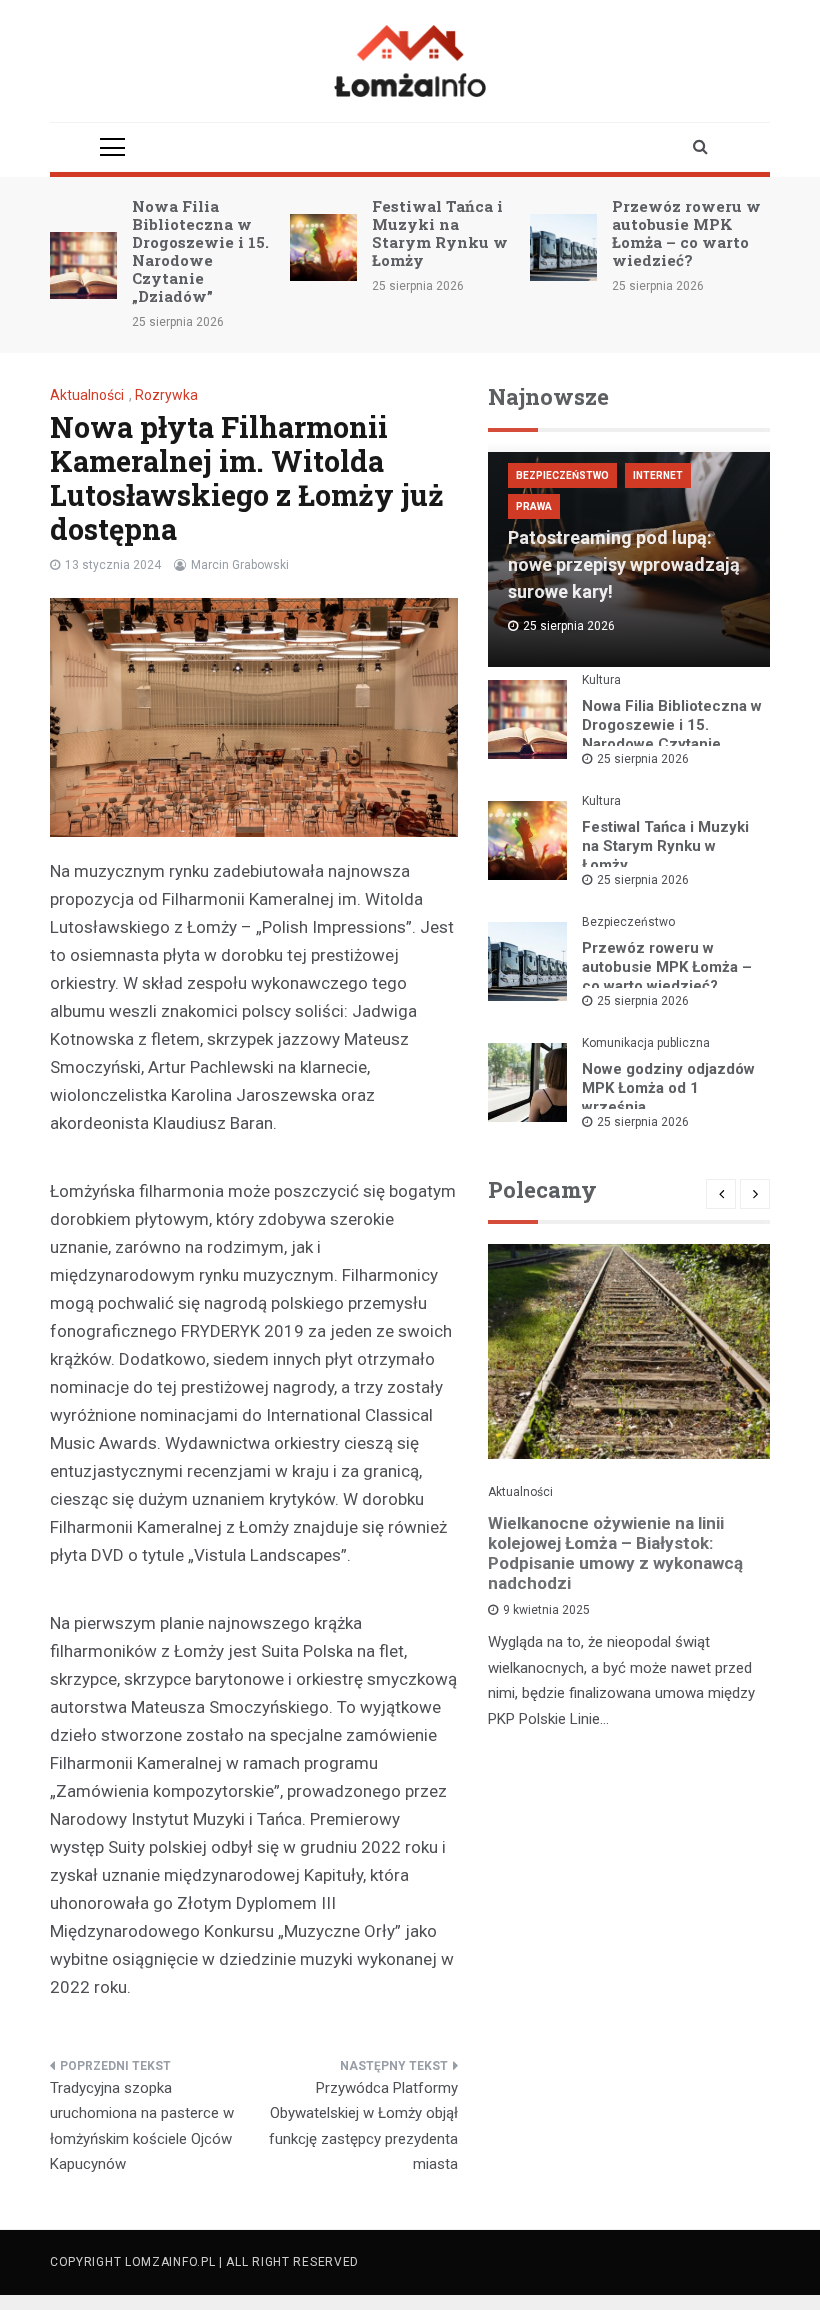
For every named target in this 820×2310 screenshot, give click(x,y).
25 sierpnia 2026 (643, 759)
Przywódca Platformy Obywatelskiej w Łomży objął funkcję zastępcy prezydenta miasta (363, 2126)
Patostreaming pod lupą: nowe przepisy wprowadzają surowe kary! (624, 564)
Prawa (534, 506)
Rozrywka (166, 395)
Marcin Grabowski (240, 565)
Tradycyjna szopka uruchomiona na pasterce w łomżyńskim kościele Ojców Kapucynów (142, 2126)
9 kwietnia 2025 (546, 1610)
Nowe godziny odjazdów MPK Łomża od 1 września (668, 1088)
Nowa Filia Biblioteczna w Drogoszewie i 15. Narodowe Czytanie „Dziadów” (200, 251)
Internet (658, 475)
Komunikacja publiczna (646, 1043)
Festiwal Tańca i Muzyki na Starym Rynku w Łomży (440, 233)
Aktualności (87, 395)
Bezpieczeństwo (562, 475)
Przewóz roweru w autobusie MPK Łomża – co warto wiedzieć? (686, 233)
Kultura (601, 680)
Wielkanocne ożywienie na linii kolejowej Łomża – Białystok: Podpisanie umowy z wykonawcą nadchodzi (615, 1553)
